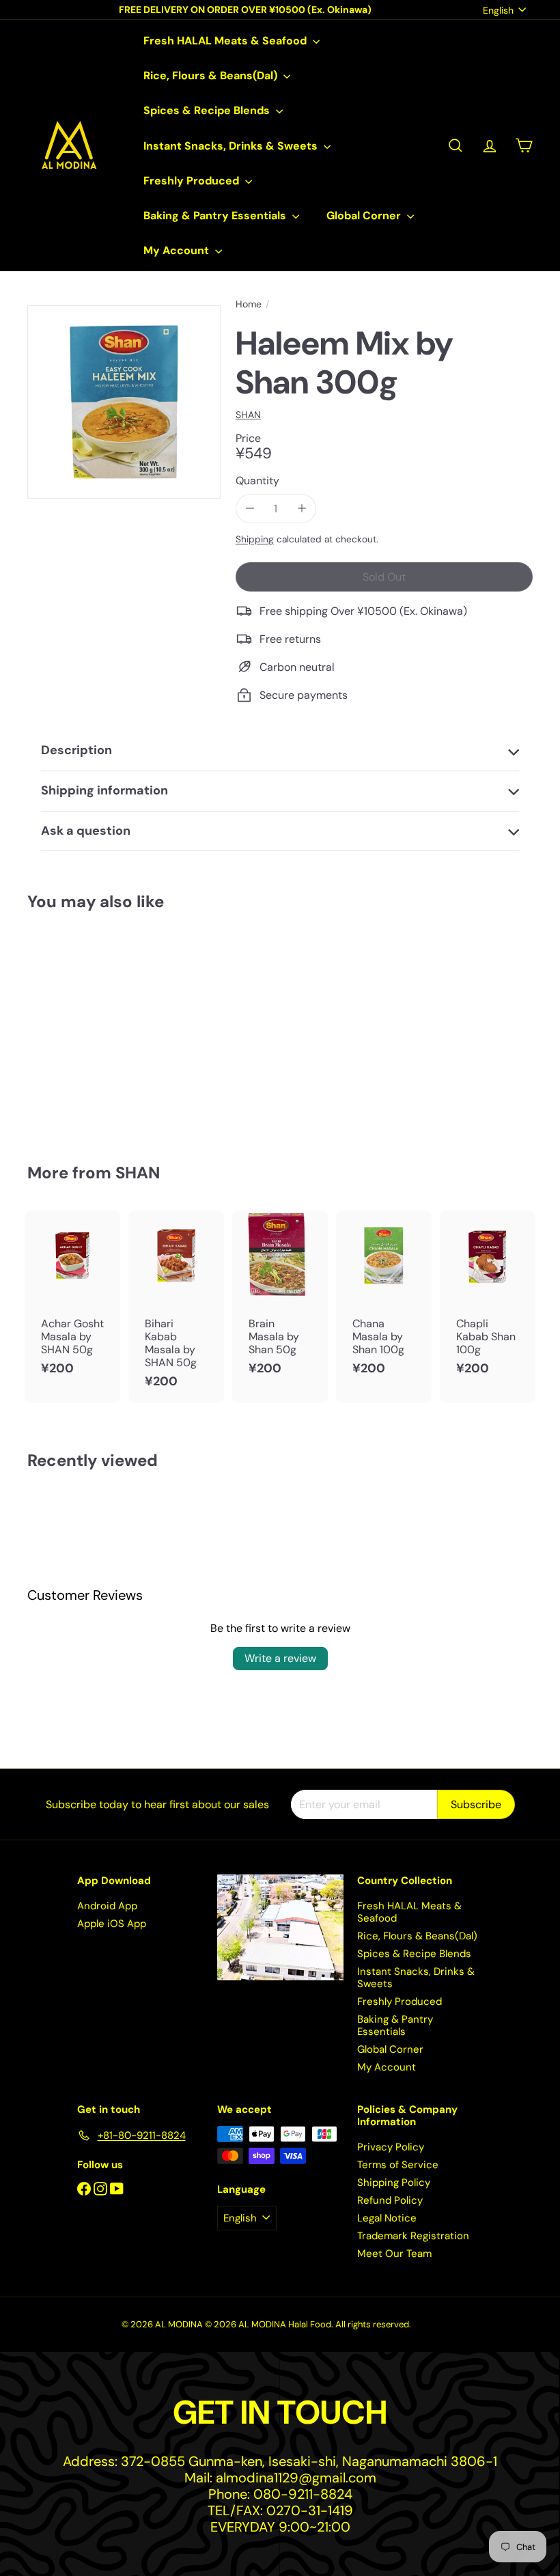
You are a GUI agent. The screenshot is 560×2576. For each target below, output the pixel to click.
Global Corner (365, 216)
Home (249, 304)
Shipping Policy (394, 2183)
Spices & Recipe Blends (208, 110)
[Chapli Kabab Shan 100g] (488, 1300)
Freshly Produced (193, 181)
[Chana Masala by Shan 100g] (384, 1300)
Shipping (255, 539)
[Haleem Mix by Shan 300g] (64, 1027)
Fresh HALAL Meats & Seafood (226, 41)
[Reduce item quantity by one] (250, 509)
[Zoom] (124, 402)
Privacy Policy (391, 2147)
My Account (178, 250)
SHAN (138, 1173)
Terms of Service (398, 2165)
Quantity (257, 481)
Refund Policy (390, 2200)
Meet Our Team (394, 2254)
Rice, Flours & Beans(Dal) (212, 75)
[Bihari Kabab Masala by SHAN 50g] (176, 1307)
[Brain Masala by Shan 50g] (280, 1300)
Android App (107, 1906)
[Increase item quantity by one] (302, 509)
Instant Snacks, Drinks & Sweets (232, 146)
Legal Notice (387, 2218)
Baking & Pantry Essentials (216, 216)
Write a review (280, 1658)
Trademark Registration (413, 2236)
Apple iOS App (112, 1924)
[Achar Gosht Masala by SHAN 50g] (72, 1300)
